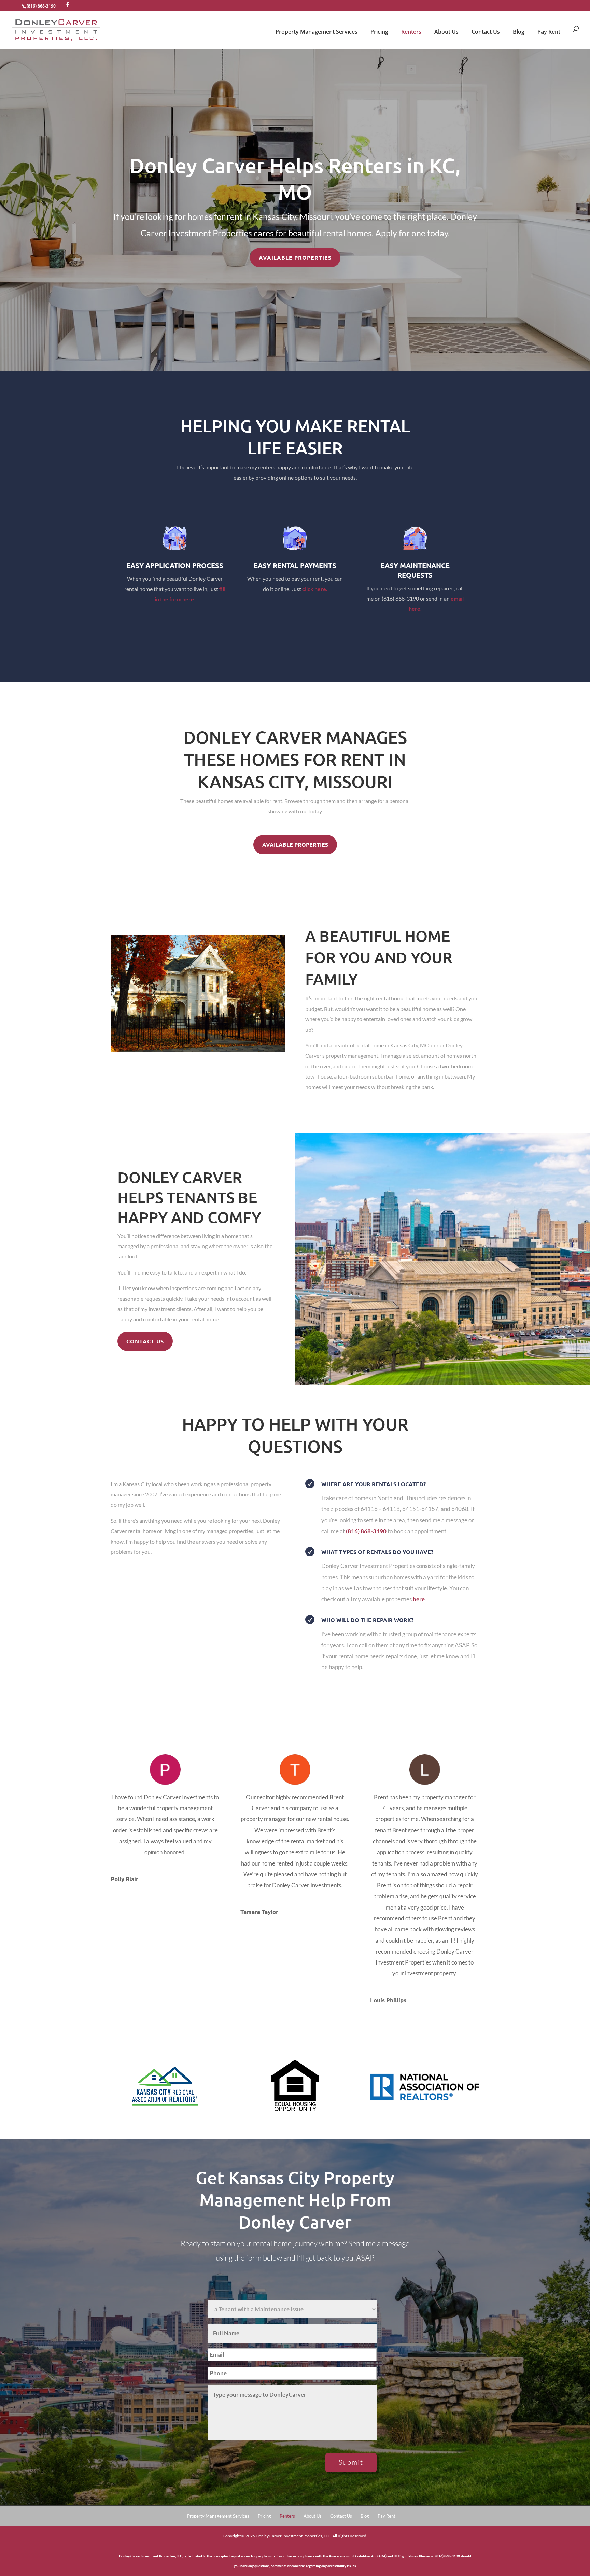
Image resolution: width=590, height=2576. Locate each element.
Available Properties (295, 258)
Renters (411, 32)
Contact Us (486, 32)
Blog (519, 32)
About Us (446, 32)
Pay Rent (549, 32)
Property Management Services (317, 32)
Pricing (379, 32)
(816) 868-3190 (41, 6)
